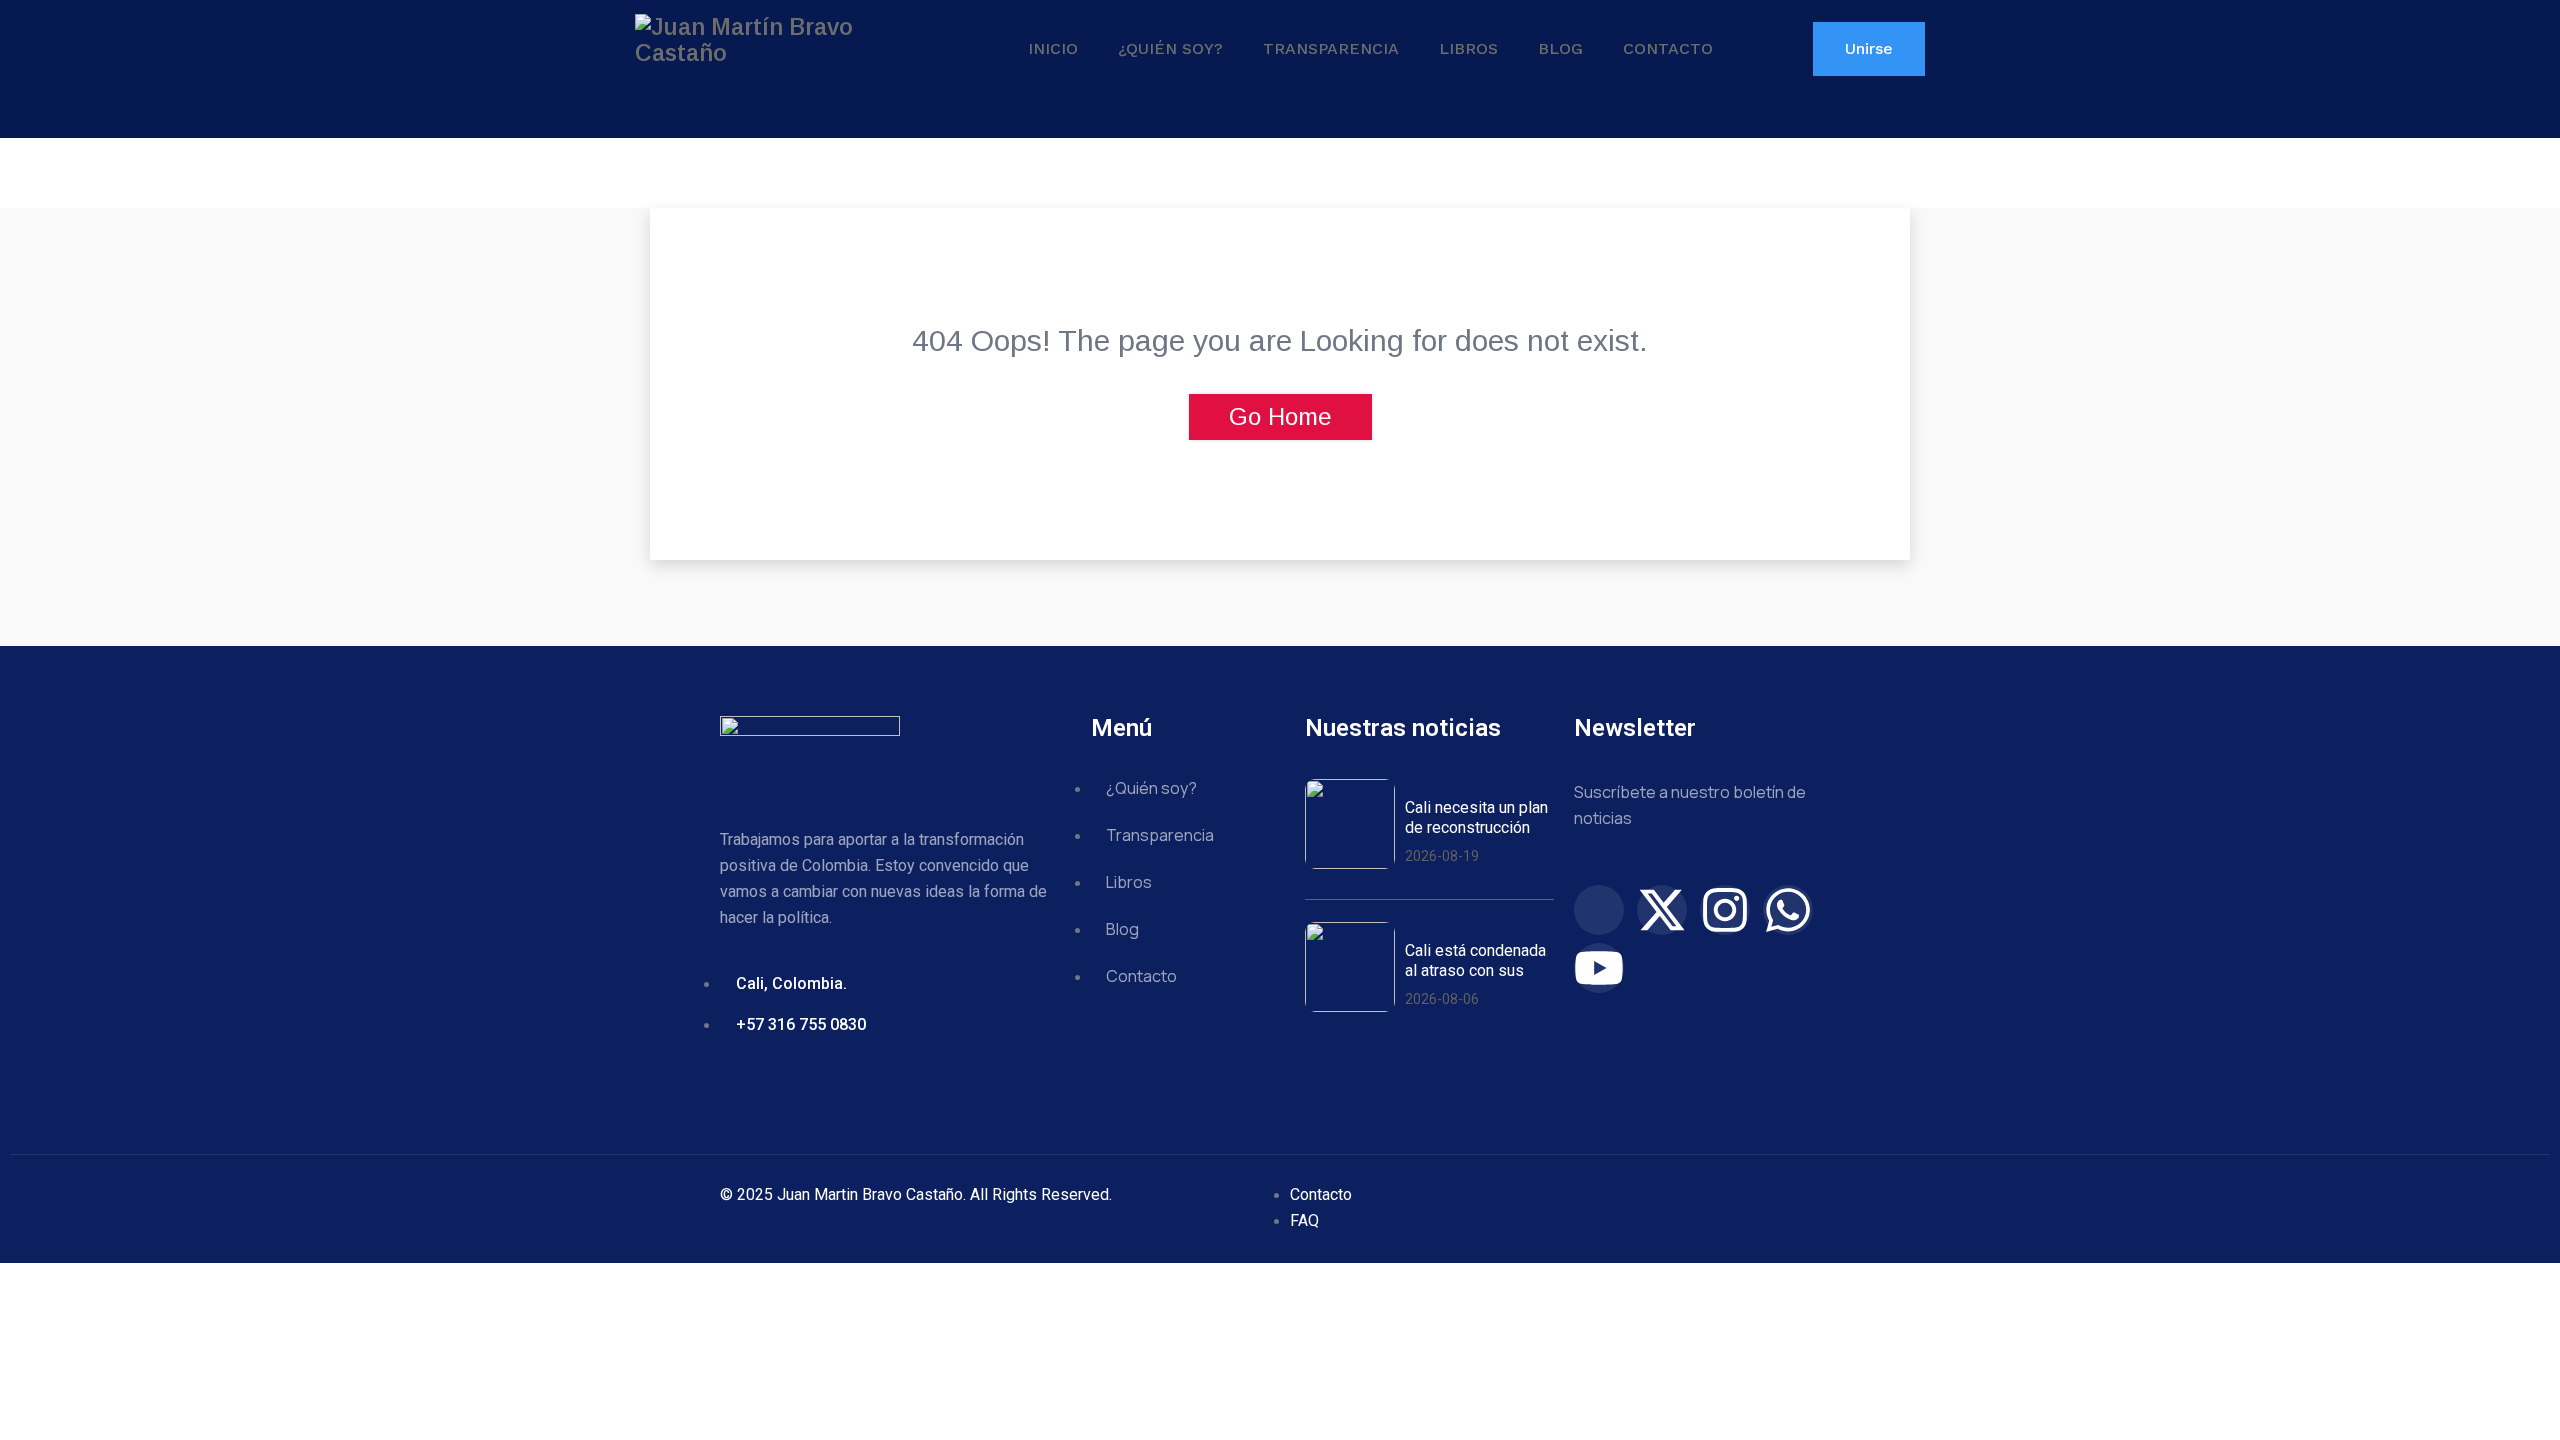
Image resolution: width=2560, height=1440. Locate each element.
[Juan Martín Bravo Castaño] (785, 40)
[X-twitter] (1662, 910)
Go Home (1280, 416)
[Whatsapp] (1788, 910)
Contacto (1668, 48)
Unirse (1869, 48)
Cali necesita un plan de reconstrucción (1476, 817)
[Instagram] (1725, 910)
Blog (1560, 48)
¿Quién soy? (1170, 48)
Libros (1468, 48)
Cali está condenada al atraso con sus (1475, 960)
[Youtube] (1599, 968)
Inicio (1053, 48)
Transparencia (1331, 48)
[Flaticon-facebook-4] (1599, 910)
